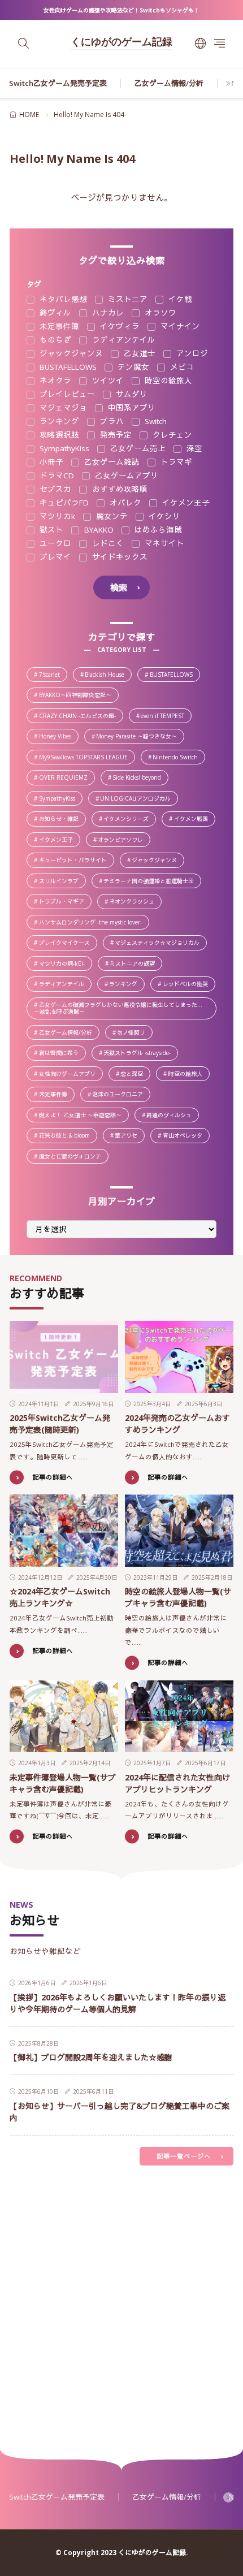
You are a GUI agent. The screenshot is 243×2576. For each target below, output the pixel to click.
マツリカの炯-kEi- (65, 964)
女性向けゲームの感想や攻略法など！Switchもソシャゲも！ (121, 10)
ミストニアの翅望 (135, 964)
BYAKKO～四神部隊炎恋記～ (78, 696)
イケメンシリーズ (129, 820)
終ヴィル (54, 313)
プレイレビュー (66, 395)
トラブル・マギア (65, 902)
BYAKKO (98, 530)
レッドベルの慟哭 (188, 985)
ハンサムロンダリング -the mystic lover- (94, 923)
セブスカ (54, 490)
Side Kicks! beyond (140, 778)
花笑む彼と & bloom (68, 1136)
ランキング (58, 422)
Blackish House (108, 675)
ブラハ (111, 422)
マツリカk (56, 517)
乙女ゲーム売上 (137, 449)
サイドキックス (119, 557)
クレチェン (171, 435)
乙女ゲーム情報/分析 (169, 83)
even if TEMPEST (166, 717)
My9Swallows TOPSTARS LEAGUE (86, 758)
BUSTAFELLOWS (67, 368)
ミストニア (127, 300)
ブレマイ (54, 557)
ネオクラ (54, 381)
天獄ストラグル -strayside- (140, 1054)
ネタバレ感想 (62, 300)
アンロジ (191, 354)
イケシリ (163, 517)
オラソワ (159, 313)
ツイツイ (107, 381)
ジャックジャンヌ (70, 354)
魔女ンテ (111, 517)
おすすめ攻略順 (119, 490)
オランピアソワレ (123, 840)
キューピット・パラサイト (76, 861)
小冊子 (50, 463)
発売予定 (115, 435)
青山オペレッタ (186, 1136)
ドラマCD (56, 476)
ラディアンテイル (123, 340)
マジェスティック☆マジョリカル (160, 943)
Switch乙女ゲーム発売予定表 (58, 83)
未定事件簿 (58, 327)
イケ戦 (179, 300)
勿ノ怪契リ (134, 1033)
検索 (119, 587)
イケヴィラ (119, 327)
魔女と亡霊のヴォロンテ (73, 1157)
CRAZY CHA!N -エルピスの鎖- (81, 717)
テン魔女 (132, 368)
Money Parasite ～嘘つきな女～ (140, 737)
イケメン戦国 (194, 820)
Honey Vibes (58, 737)
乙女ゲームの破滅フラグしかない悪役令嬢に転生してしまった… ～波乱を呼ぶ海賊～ (125, 1008)
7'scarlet (53, 675)
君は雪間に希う (62, 1054)
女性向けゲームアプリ (70, 1075)
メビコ (181, 368)
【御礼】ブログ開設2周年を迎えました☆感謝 (91, 2057)
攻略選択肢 (58, 435)
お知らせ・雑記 (62, 820)
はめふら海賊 (157, 530)
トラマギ (175, 463)
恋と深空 (135, 1075)
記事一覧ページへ (184, 2156)
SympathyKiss (63, 449)
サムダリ (131, 395)
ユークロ (54, 544)
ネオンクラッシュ (135, 902)
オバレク (124, 503)
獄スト (50, 530)
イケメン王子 (185, 503)
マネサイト (163, 544)
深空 (193, 449)
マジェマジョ (62, 408)
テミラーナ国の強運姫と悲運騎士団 (152, 882)
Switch (155, 422)
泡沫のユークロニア (121, 1095)
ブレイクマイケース (68, 943)
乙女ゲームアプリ (125, 476)
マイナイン (179, 327)
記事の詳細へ (53, 1477)
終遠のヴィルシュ (172, 1116)
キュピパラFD (63, 503)
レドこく (107, 544)
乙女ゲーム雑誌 (111, 463)
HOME (29, 114)
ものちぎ (54, 340)
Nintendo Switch (178, 758)
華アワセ (129, 1136)
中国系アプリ (131, 408)
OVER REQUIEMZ (66, 778)
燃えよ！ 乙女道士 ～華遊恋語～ (83, 1116)
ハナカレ (107, 313)
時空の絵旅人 (167, 381)
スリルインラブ (62, 882)
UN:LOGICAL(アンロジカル (138, 799)
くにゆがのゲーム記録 (121, 43)
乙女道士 (138, 354)
